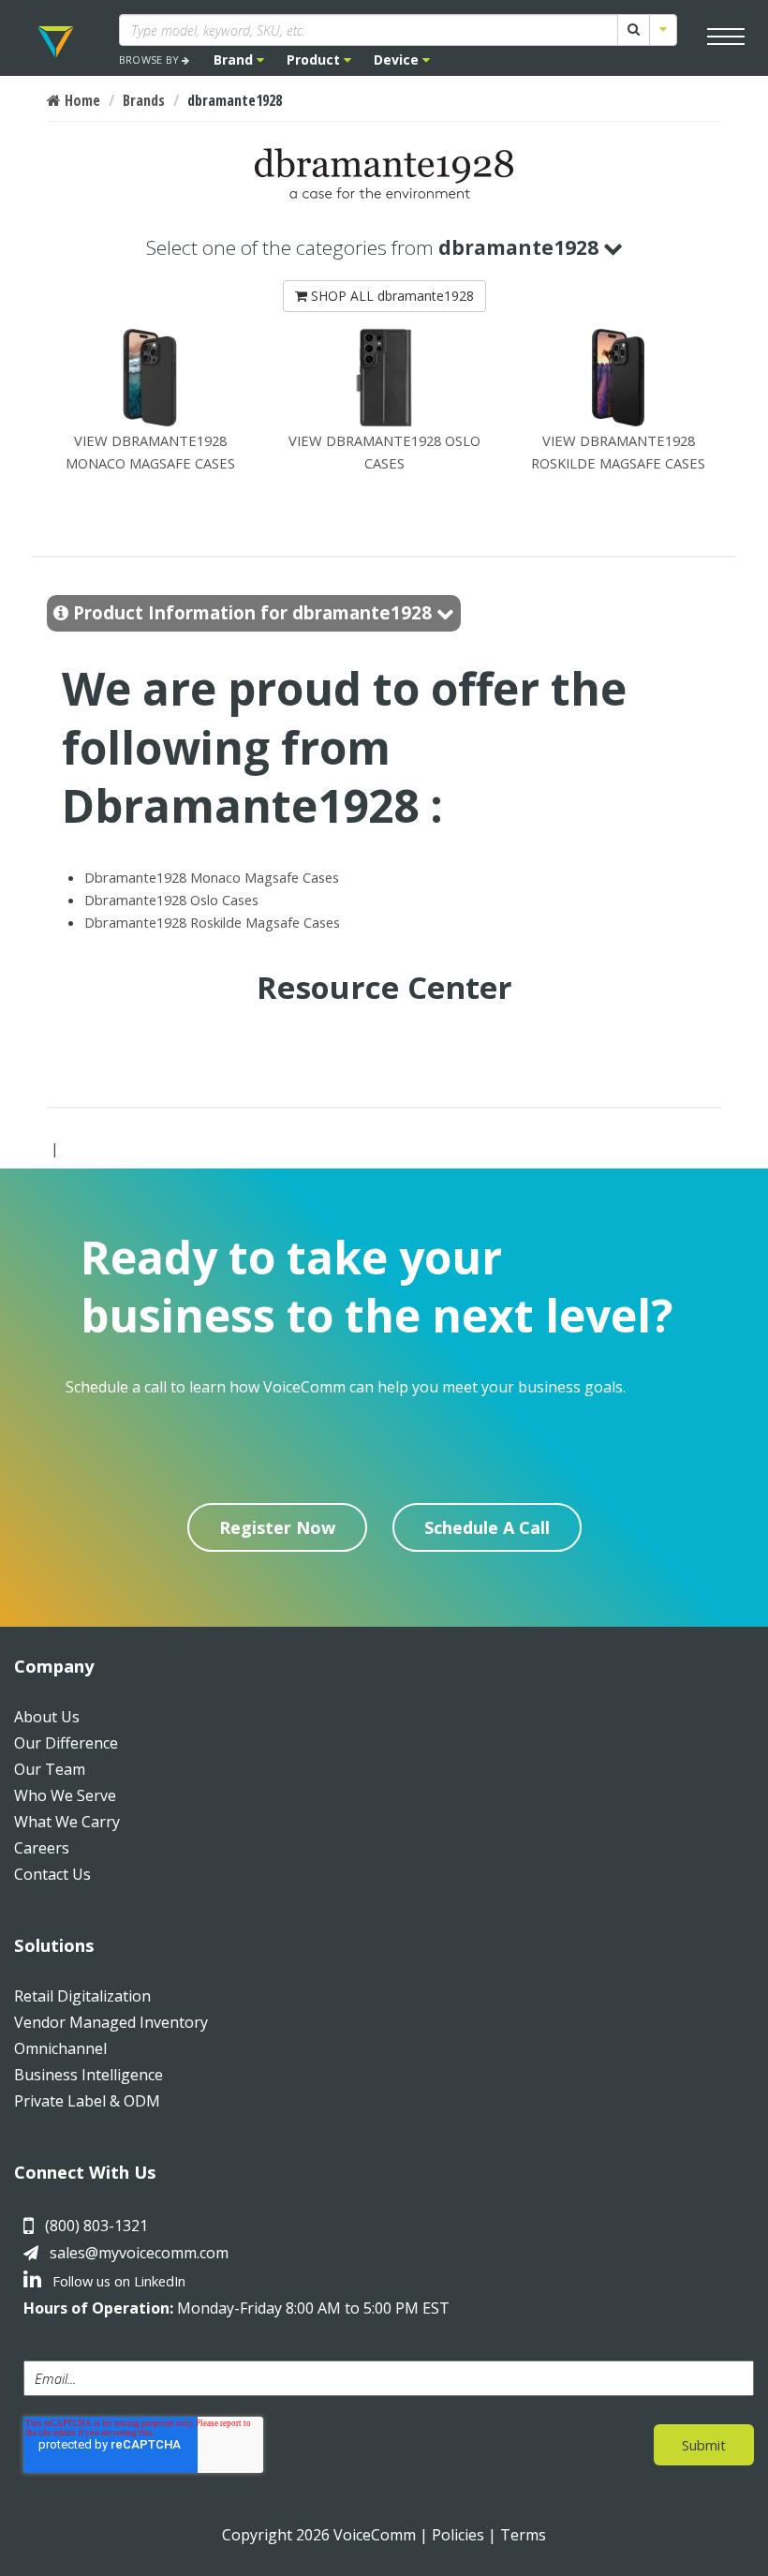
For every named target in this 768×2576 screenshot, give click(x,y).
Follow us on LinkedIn (117, 2281)
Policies (458, 2535)
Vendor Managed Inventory (111, 2022)
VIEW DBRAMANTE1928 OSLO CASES (384, 452)
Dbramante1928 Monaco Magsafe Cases (212, 877)
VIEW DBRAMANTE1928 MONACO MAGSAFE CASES (150, 452)
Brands (144, 100)
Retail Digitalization (82, 1996)
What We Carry (67, 1822)
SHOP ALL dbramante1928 (391, 296)
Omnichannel (60, 2048)
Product (315, 60)
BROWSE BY (150, 60)
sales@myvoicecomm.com (139, 2253)
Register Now (277, 1527)
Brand (235, 60)
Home (81, 100)
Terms (523, 2535)
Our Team (50, 1769)
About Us (47, 1717)
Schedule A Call (487, 1527)
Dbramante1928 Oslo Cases (171, 900)
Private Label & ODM (87, 2101)
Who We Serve (65, 1795)
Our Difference (66, 1743)
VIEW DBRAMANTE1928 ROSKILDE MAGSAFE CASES (618, 452)
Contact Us (52, 1874)
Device (398, 60)
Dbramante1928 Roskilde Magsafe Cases (212, 922)
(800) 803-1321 (96, 2226)
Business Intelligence (89, 2075)
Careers (42, 1848)
